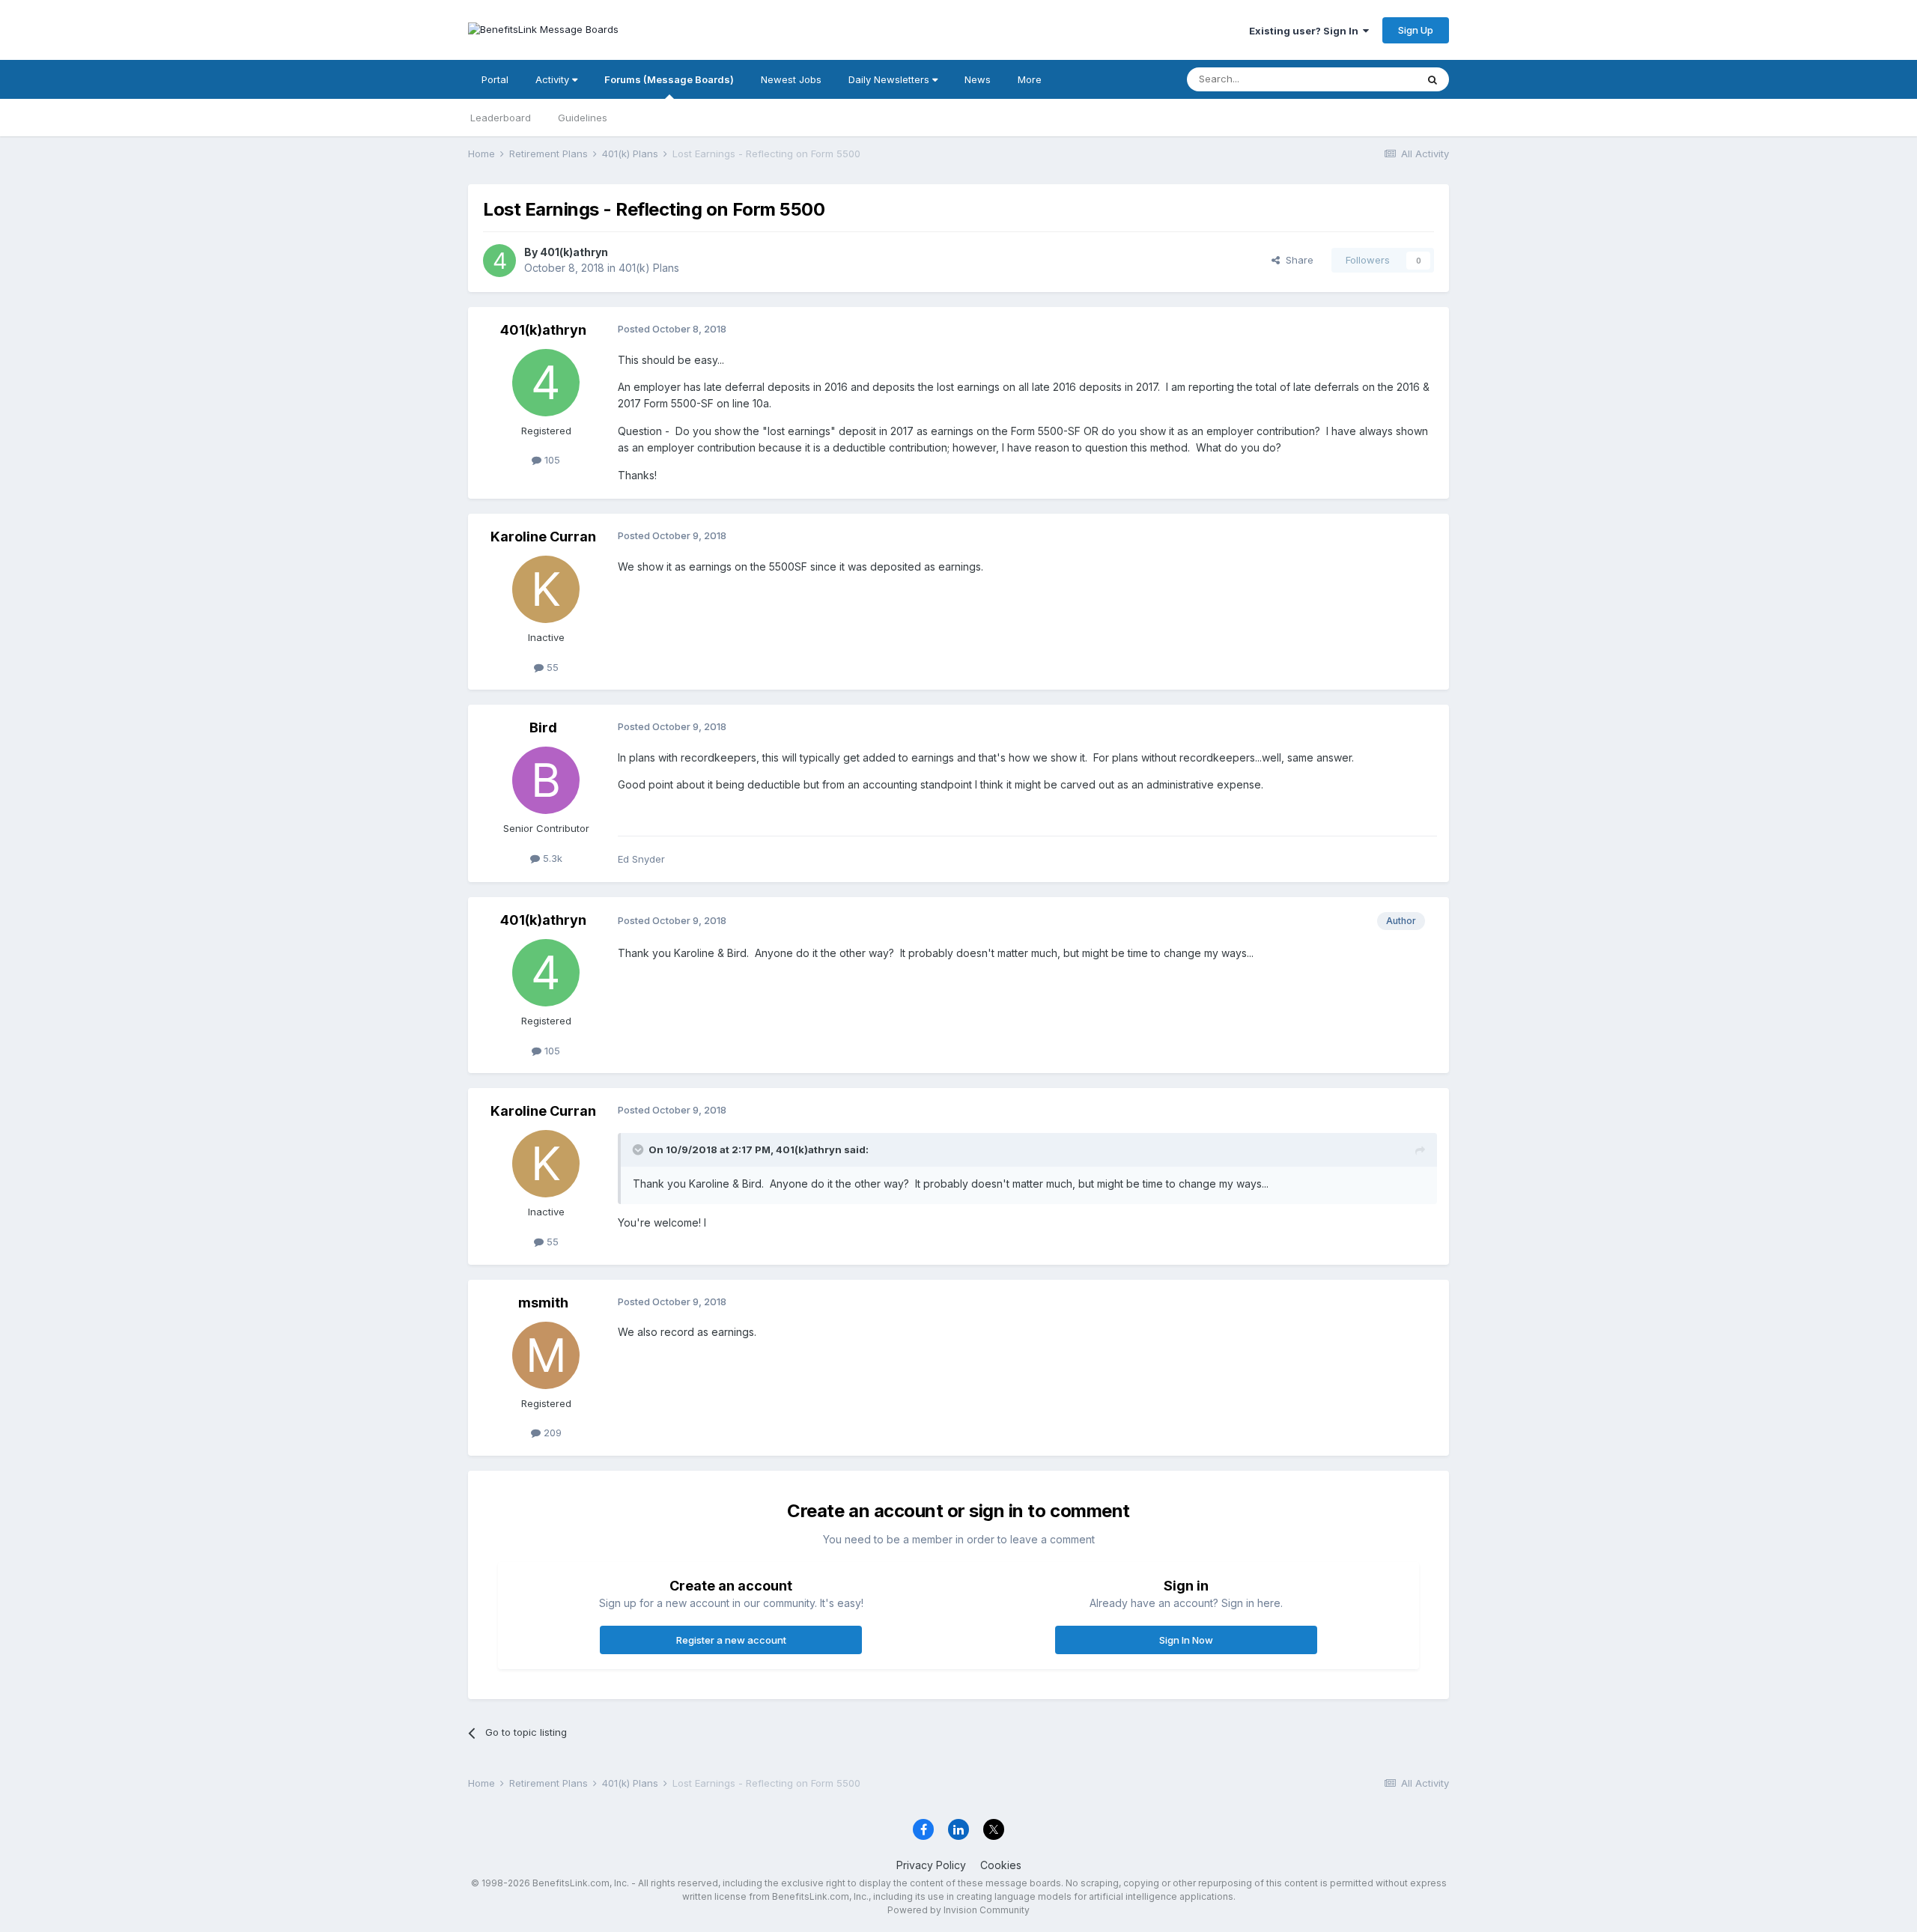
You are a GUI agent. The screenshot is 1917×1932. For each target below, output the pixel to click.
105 (551, 460)
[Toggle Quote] (639, 1149)
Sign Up (1416, 30)
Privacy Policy (931, 1865)
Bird (543, 727)
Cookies (1001, 1865)
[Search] (1433, 79)
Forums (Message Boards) (669, 79)
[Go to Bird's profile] (546, 780)
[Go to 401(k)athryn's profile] (499, 261)
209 (551, 1433)
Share (1297, 260)
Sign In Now (1186, 1640)
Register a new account (731, 1640)
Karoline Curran (543, 537)
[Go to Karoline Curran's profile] (546, 589)
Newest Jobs (791, 79)
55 (551, 667)
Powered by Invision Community (958, 1910)
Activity (554, 79)
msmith (543, 1303)
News (978, 79)
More (1030, 79)
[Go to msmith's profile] (546, 1355)
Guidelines (583, 118)
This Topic (1372, 79)
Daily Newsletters (890, 79)
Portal (495, 79)
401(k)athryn (574, 252)
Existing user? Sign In (1306, 31)
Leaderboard (501, 118)
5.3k (551, 858)
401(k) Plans (649, 268)
